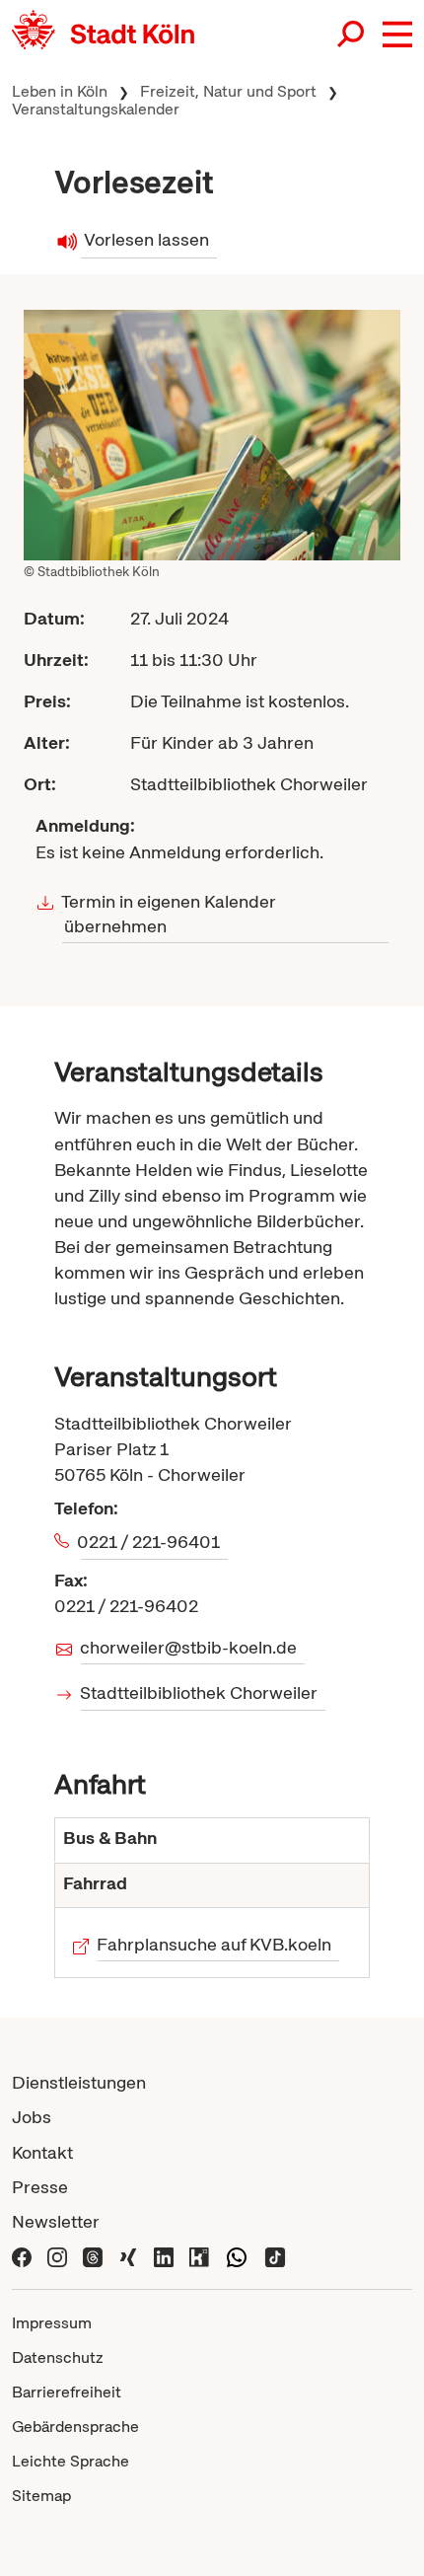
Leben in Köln (60, 91)
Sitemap (41, 2496)
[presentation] (212, 1840)
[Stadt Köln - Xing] (128, 2256)
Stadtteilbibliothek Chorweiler (199, 1693)
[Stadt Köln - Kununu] (199, 2256)
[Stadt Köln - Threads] (93, 2256)
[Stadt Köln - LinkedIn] (164, 2256)
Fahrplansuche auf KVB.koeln (214, 1944)
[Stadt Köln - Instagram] (57, 2256)
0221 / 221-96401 (150, 1542)
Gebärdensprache (75, 2427)
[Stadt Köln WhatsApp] (237, 2256)
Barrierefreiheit (67, 2392)
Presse (40, 2187)
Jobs (32, 2117)
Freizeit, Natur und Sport (228, 91)
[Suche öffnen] (352, 36)
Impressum (52, 2323)
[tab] (212, 1840)
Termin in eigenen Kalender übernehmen (169, 914)
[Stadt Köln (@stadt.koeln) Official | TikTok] (275, 2256)
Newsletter (56, 2221)
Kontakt (42, 2152)
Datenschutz (58, 2357)
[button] (397, 35)
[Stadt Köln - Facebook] (22, 2256)
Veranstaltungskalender (96, 109)
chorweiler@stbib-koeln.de (189, 1647)
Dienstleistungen (79, 2082)
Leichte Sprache (71, 2461)
